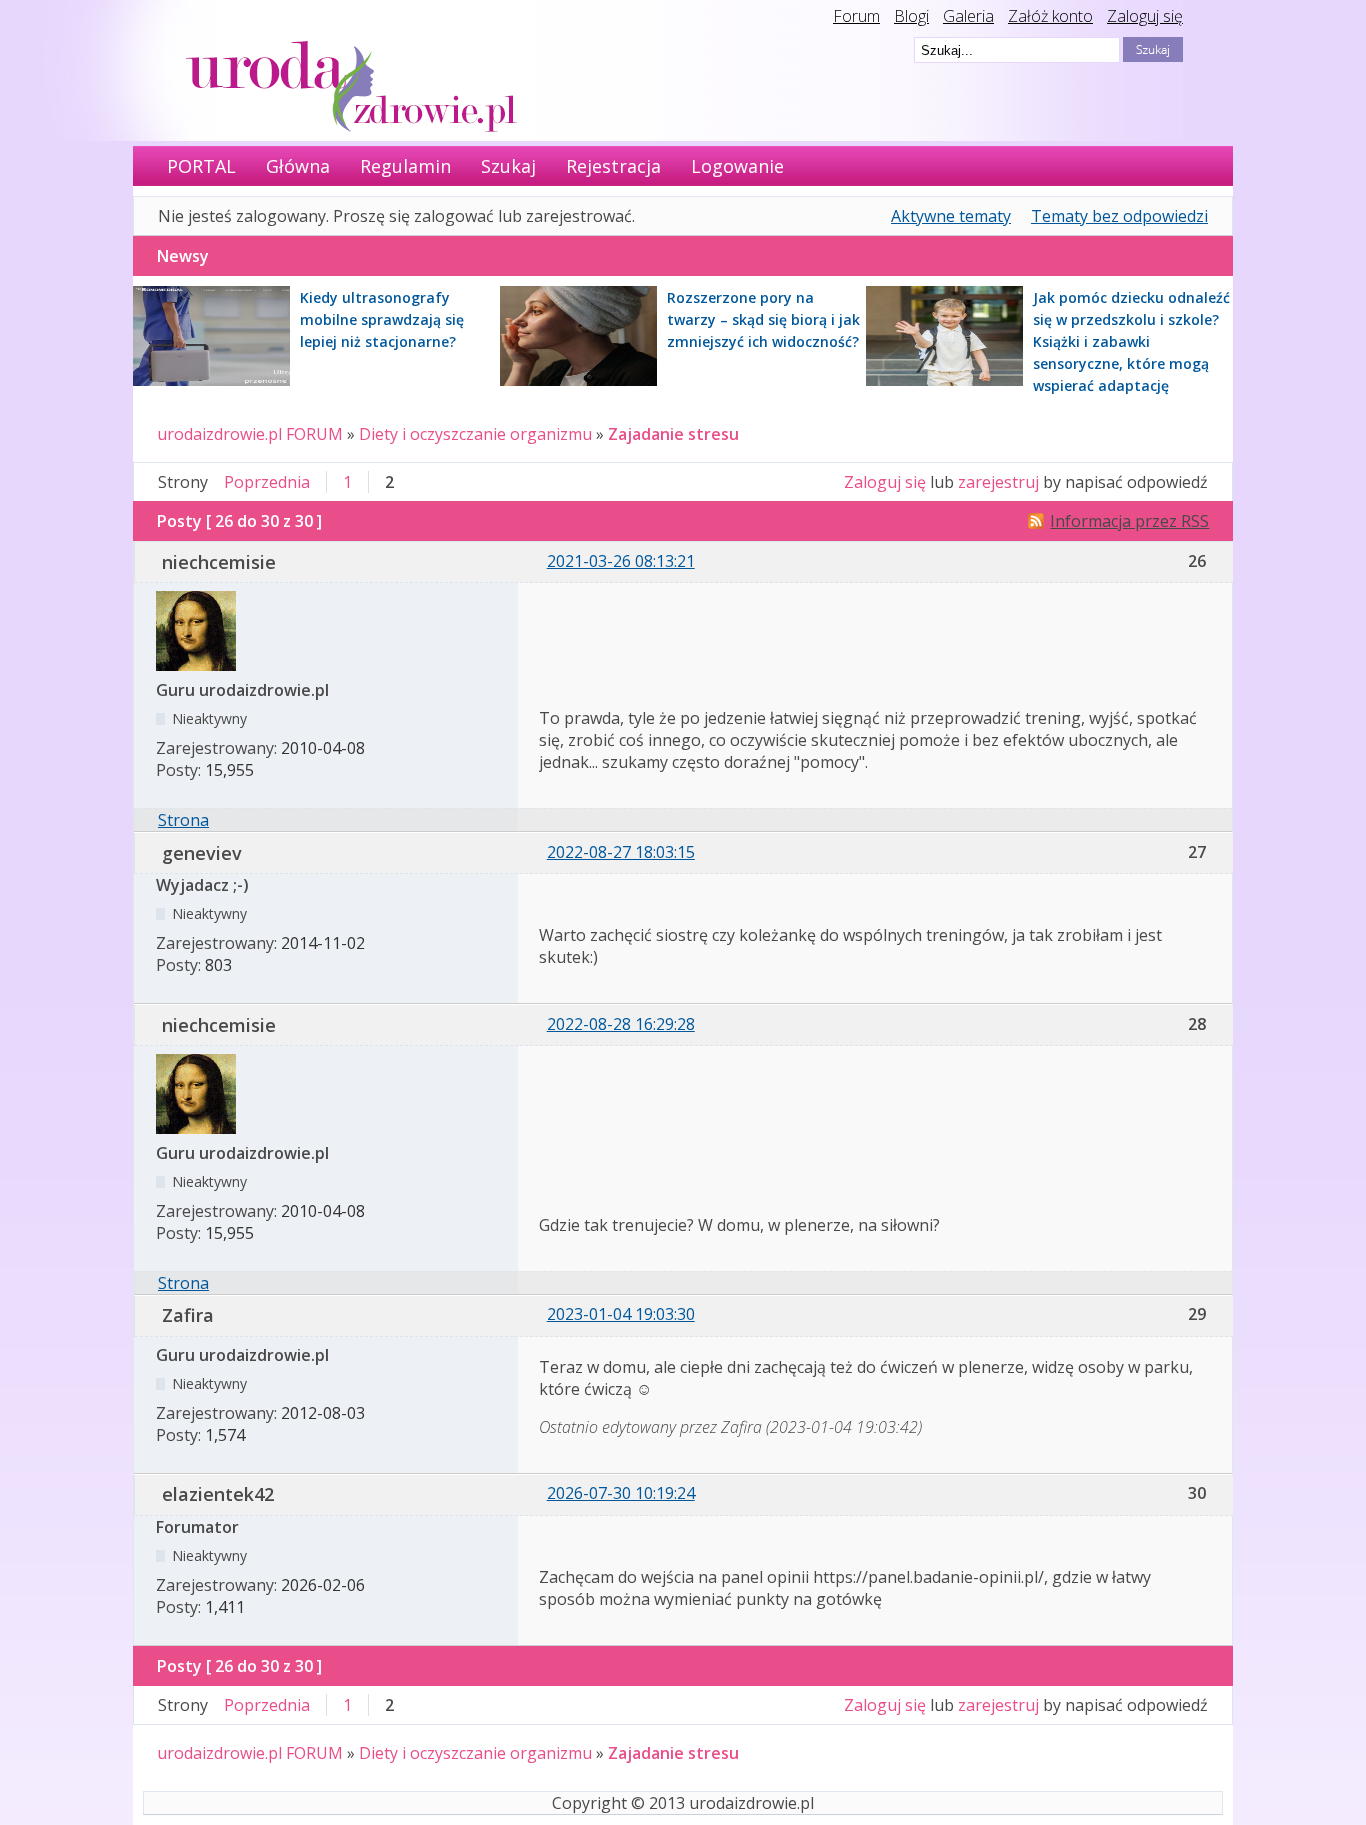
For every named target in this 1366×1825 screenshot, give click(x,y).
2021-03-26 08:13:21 (621, 561)
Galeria (968, 16)
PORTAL (201, 166)
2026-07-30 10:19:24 (621, 1493)
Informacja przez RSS (1129, 521)
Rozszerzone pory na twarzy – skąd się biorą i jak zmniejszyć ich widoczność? (763, 319)
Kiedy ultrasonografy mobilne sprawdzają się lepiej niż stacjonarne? (382, 319)
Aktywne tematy (951, 216)
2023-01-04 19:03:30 (621, 1314)
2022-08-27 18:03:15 (621, 852)
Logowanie (737, 166)
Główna (298, 166)
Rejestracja (613, 166)
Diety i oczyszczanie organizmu (475, 434)
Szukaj (508, 166)
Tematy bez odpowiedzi (1119, 216)
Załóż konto (1050, 16)
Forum (856, 16)
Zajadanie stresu (673, 434)
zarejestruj (998, 482)
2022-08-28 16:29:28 (621, 1024)
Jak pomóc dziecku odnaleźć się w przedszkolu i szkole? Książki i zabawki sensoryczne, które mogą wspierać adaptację (1131, 341)
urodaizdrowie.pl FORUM (250, 434)
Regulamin (405, 166)
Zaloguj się (1145, 16)
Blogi (911, 16)
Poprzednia (267, 482)
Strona (183, 820)
